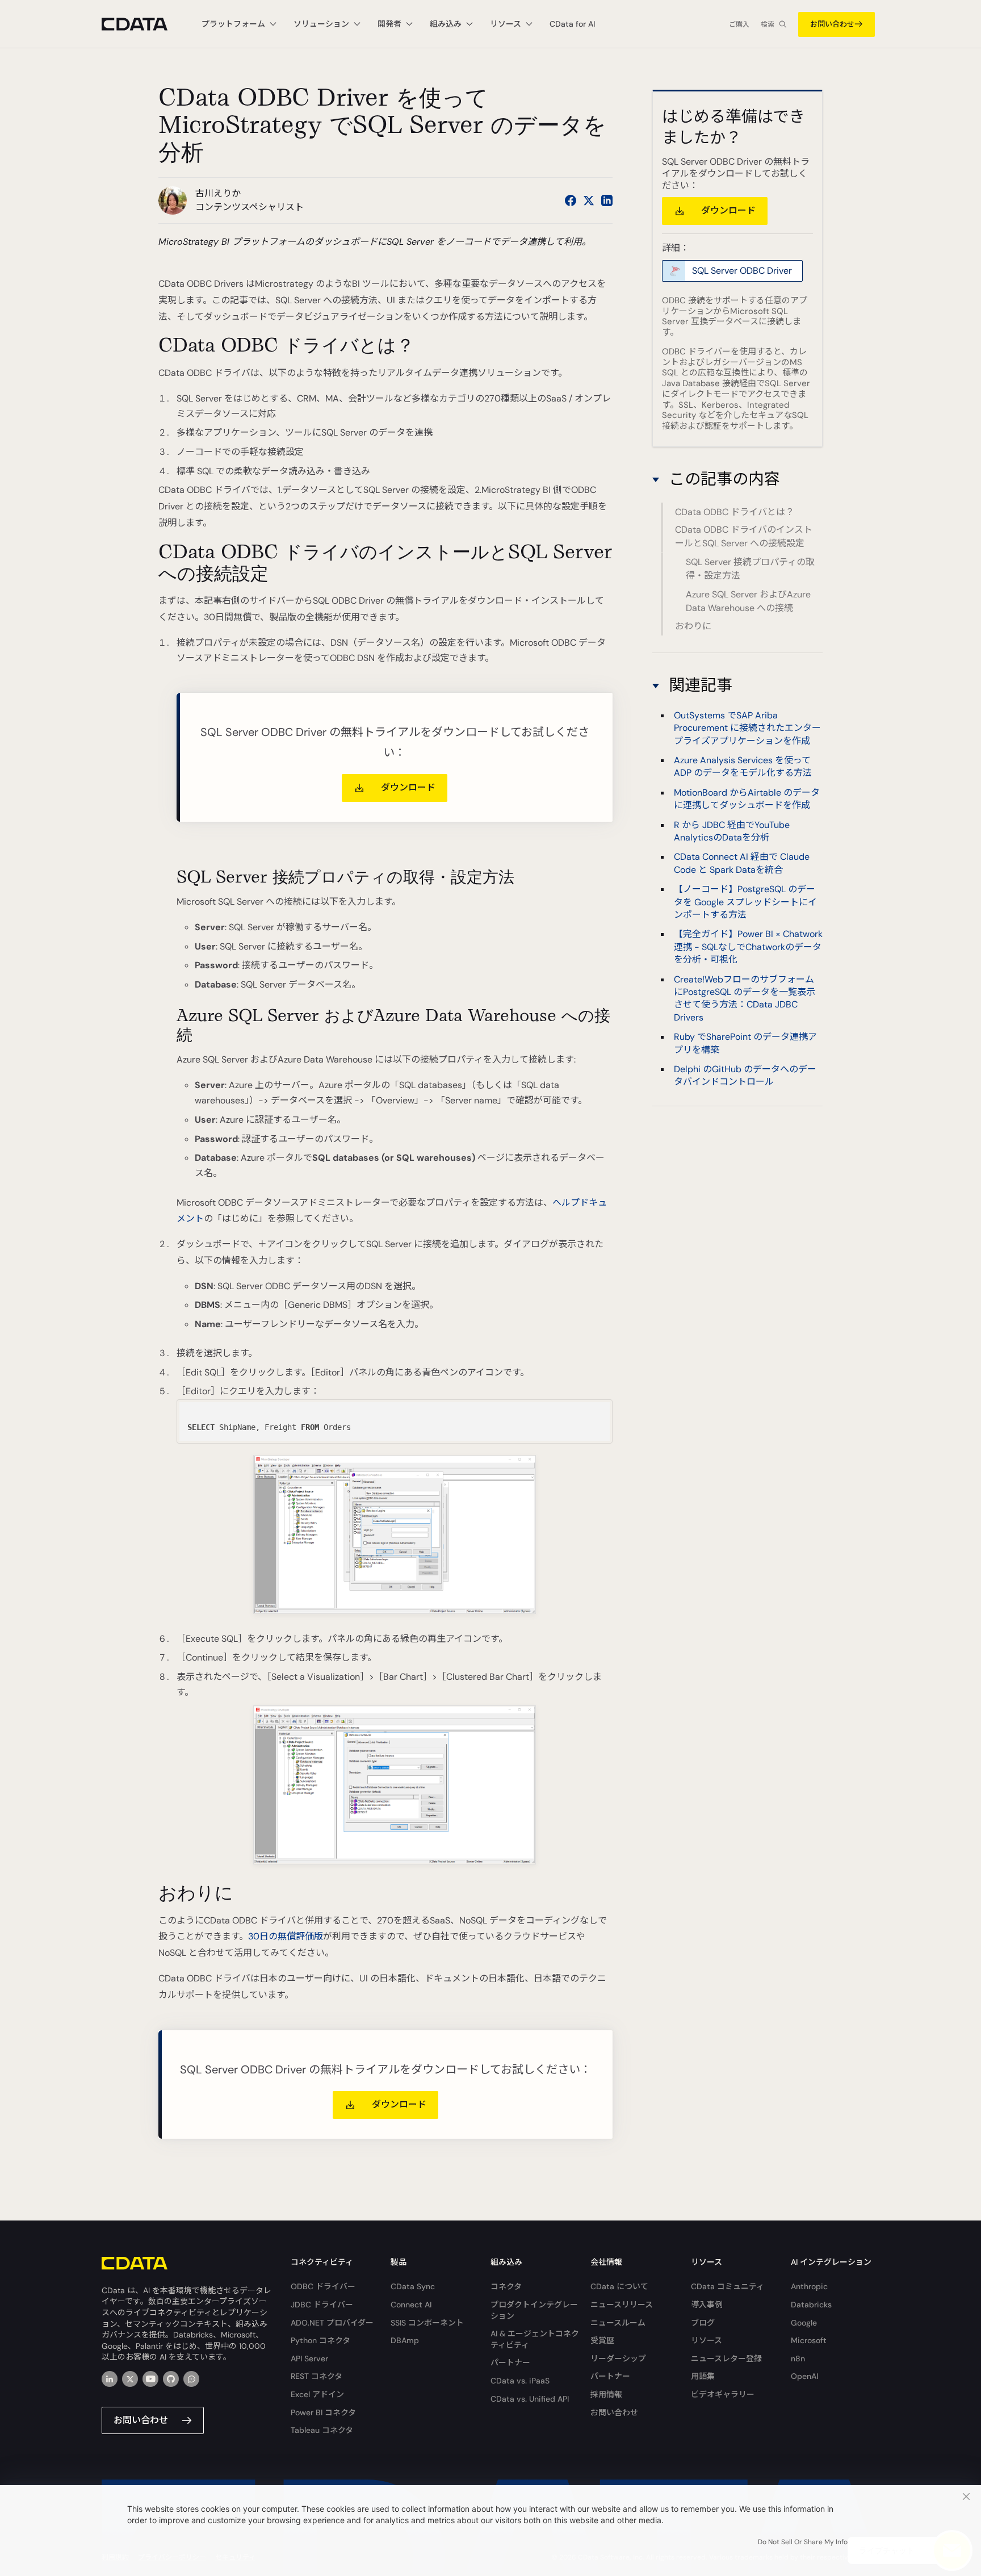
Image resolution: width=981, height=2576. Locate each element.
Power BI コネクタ (323, 2412)
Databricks (811, 2305)
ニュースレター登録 (726, 2358)
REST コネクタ (316, 2376)
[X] (130, 2379)
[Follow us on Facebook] (571, 200)
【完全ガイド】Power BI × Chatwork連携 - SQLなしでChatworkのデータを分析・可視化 (748, 947)
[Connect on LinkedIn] (607, 200)
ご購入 (739, 24)
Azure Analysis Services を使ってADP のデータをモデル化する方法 (743, 766)
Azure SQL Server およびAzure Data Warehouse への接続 (748, 601)
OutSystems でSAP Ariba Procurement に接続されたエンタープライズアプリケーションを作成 (747, 728)
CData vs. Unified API (530, 2399)
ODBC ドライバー (323, 2286)
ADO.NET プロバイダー (332, 2323)
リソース (707, 2340)
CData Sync (413, 2286)
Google (804, 2323)
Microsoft (809, 2340)
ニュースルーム (618, 2323)
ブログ (703, 2323)
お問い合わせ (832, 24)
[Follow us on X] (589, 200)
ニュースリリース (622, 2305)
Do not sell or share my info (803, 2542)
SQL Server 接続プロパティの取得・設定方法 (750, 569)
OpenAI (804, 2376)
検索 (768, 24)
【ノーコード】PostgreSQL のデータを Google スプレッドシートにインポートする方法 (745, 902)
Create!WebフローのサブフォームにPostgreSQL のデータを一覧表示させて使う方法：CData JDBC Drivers (745, 998)
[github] (171, 2379)
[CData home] (143, 24)
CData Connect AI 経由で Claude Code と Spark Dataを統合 (742, 863)
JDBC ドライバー (322, 2305)
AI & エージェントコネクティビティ (535, 2339)
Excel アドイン (317, 2394)
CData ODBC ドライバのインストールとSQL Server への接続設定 (744, 537)
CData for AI (572, 24)
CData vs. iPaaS (520, 2381)
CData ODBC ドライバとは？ (735, 512)
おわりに (693, 626)
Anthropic (809, 2286)
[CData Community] (191, 2379)
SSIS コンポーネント (427, 2323)
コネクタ (506, 2286)
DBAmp (405, 2340)
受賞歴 (602, 2340)
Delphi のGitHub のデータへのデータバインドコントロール (745, 1075)
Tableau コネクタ (322, 2430)
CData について (619, 2286)
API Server (309, 2358)
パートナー (510, 2362)
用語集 (703, 2376)
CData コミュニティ (728, 2286)
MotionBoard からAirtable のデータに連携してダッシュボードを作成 (747, 799)
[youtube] (150, 2379)
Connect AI (411, 2305)
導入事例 (707, 2305)
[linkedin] (110, 2379)
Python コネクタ (320, 2340)
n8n (798, 2358)
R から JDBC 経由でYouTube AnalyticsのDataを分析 (732, 831)
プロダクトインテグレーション (534, 2310)
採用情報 (606, 2394)
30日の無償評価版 (286, 1936)
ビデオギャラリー (723, 2394)
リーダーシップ (618, 2358)
